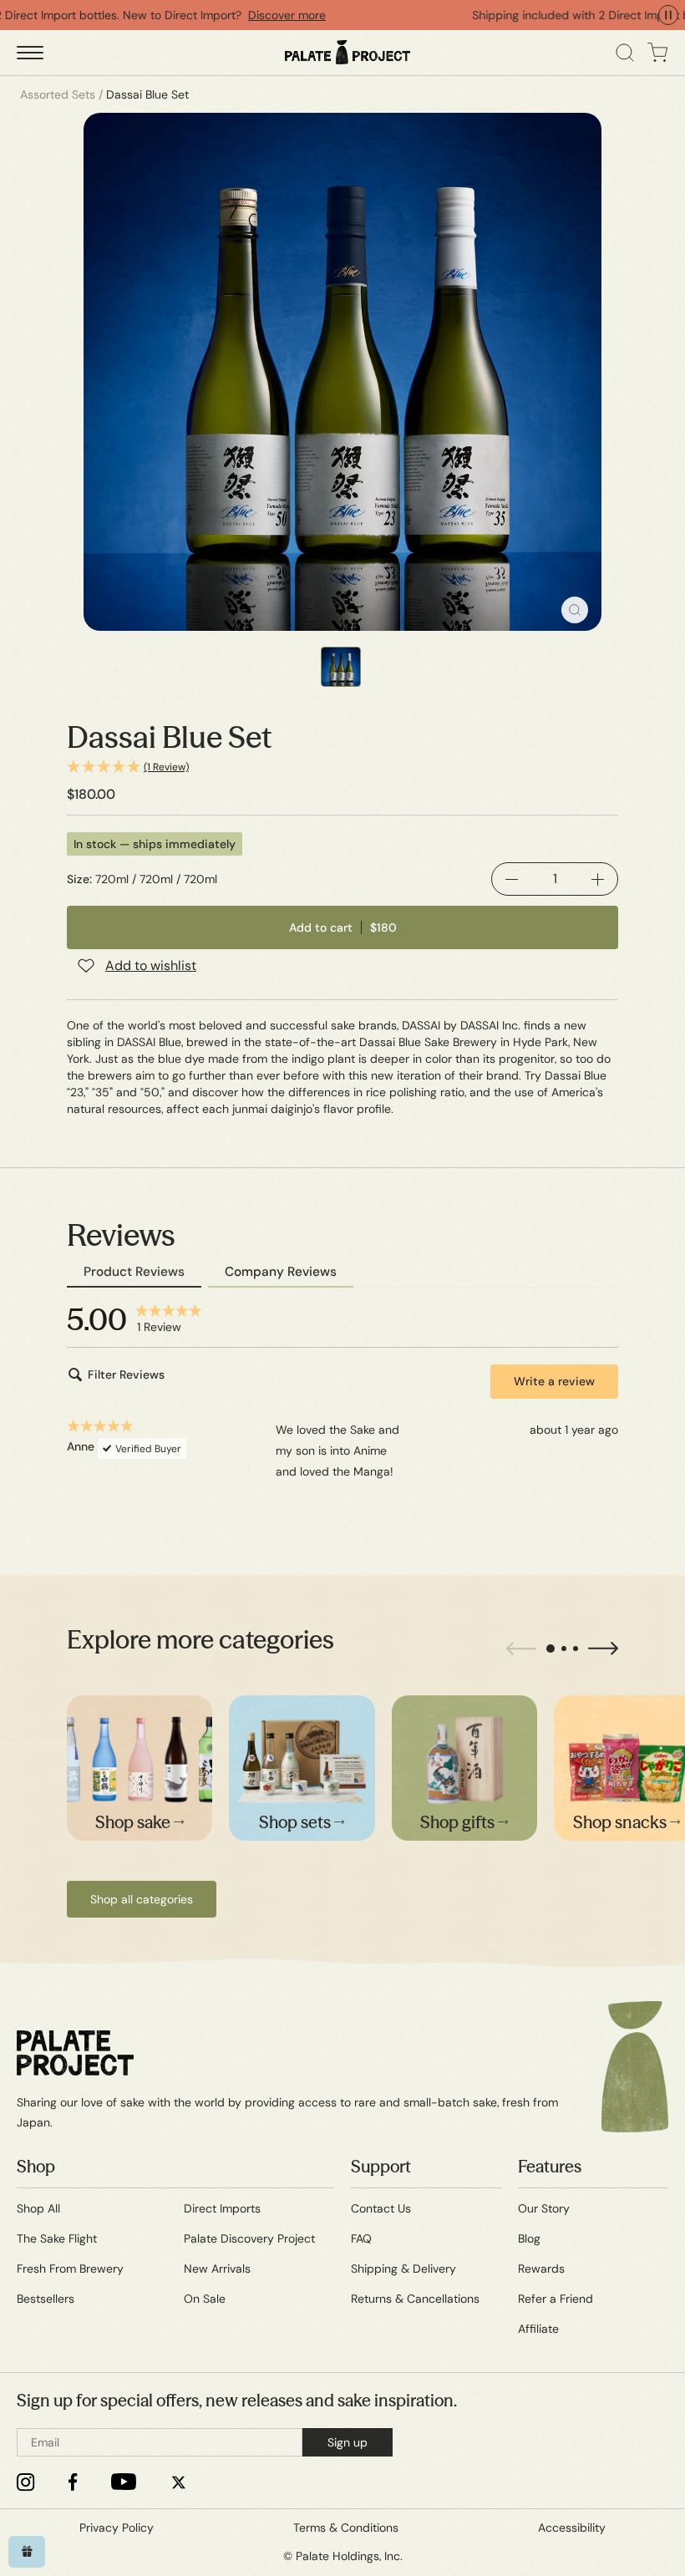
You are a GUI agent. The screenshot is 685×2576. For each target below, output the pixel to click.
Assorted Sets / (61, 94)
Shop (36, 2166)
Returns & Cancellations (415, 2299)
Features (550, 2166)
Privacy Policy (117, 2528)
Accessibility (572, 2528)
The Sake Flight (57, 2238)
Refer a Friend (556, 2299)
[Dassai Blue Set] (342, 372)
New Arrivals (217, 2269)
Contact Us (381, 2208)
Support (381, 2166)
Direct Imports (222, 2208)
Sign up (348, 2442)
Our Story (544, 2208)
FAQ (361, 2238)
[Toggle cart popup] (658, 53)
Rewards (541, 2269)
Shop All (38, 2208)
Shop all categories (142, 1899)
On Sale (205, 2299)
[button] (342, 767)
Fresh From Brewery (70, 2269)
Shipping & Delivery (403, 2269)
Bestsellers (46, 2299)
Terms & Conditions (346, 2528)
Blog (529, 2238)
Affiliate (538, 2329)
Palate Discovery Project (249, 2238)
